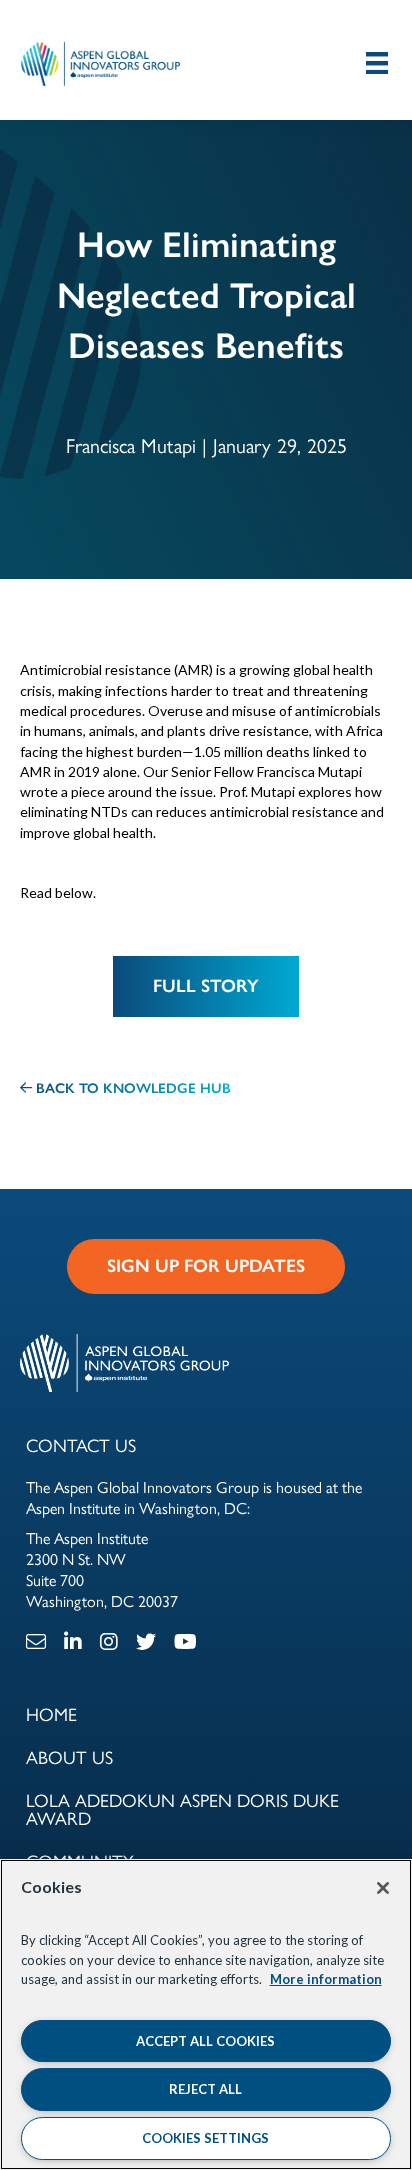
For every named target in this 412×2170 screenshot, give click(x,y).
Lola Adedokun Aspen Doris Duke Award (182, 1808)
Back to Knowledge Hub (131, 1088)
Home (51, 1713)
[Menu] (377, 62)
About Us (69, 1756)
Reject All (205, 2089)
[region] (206, 2014)
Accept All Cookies (205, 2041)
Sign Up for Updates (206, 1266)
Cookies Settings (205, 2138)
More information (326, 1979)
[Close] (383, 1888)
